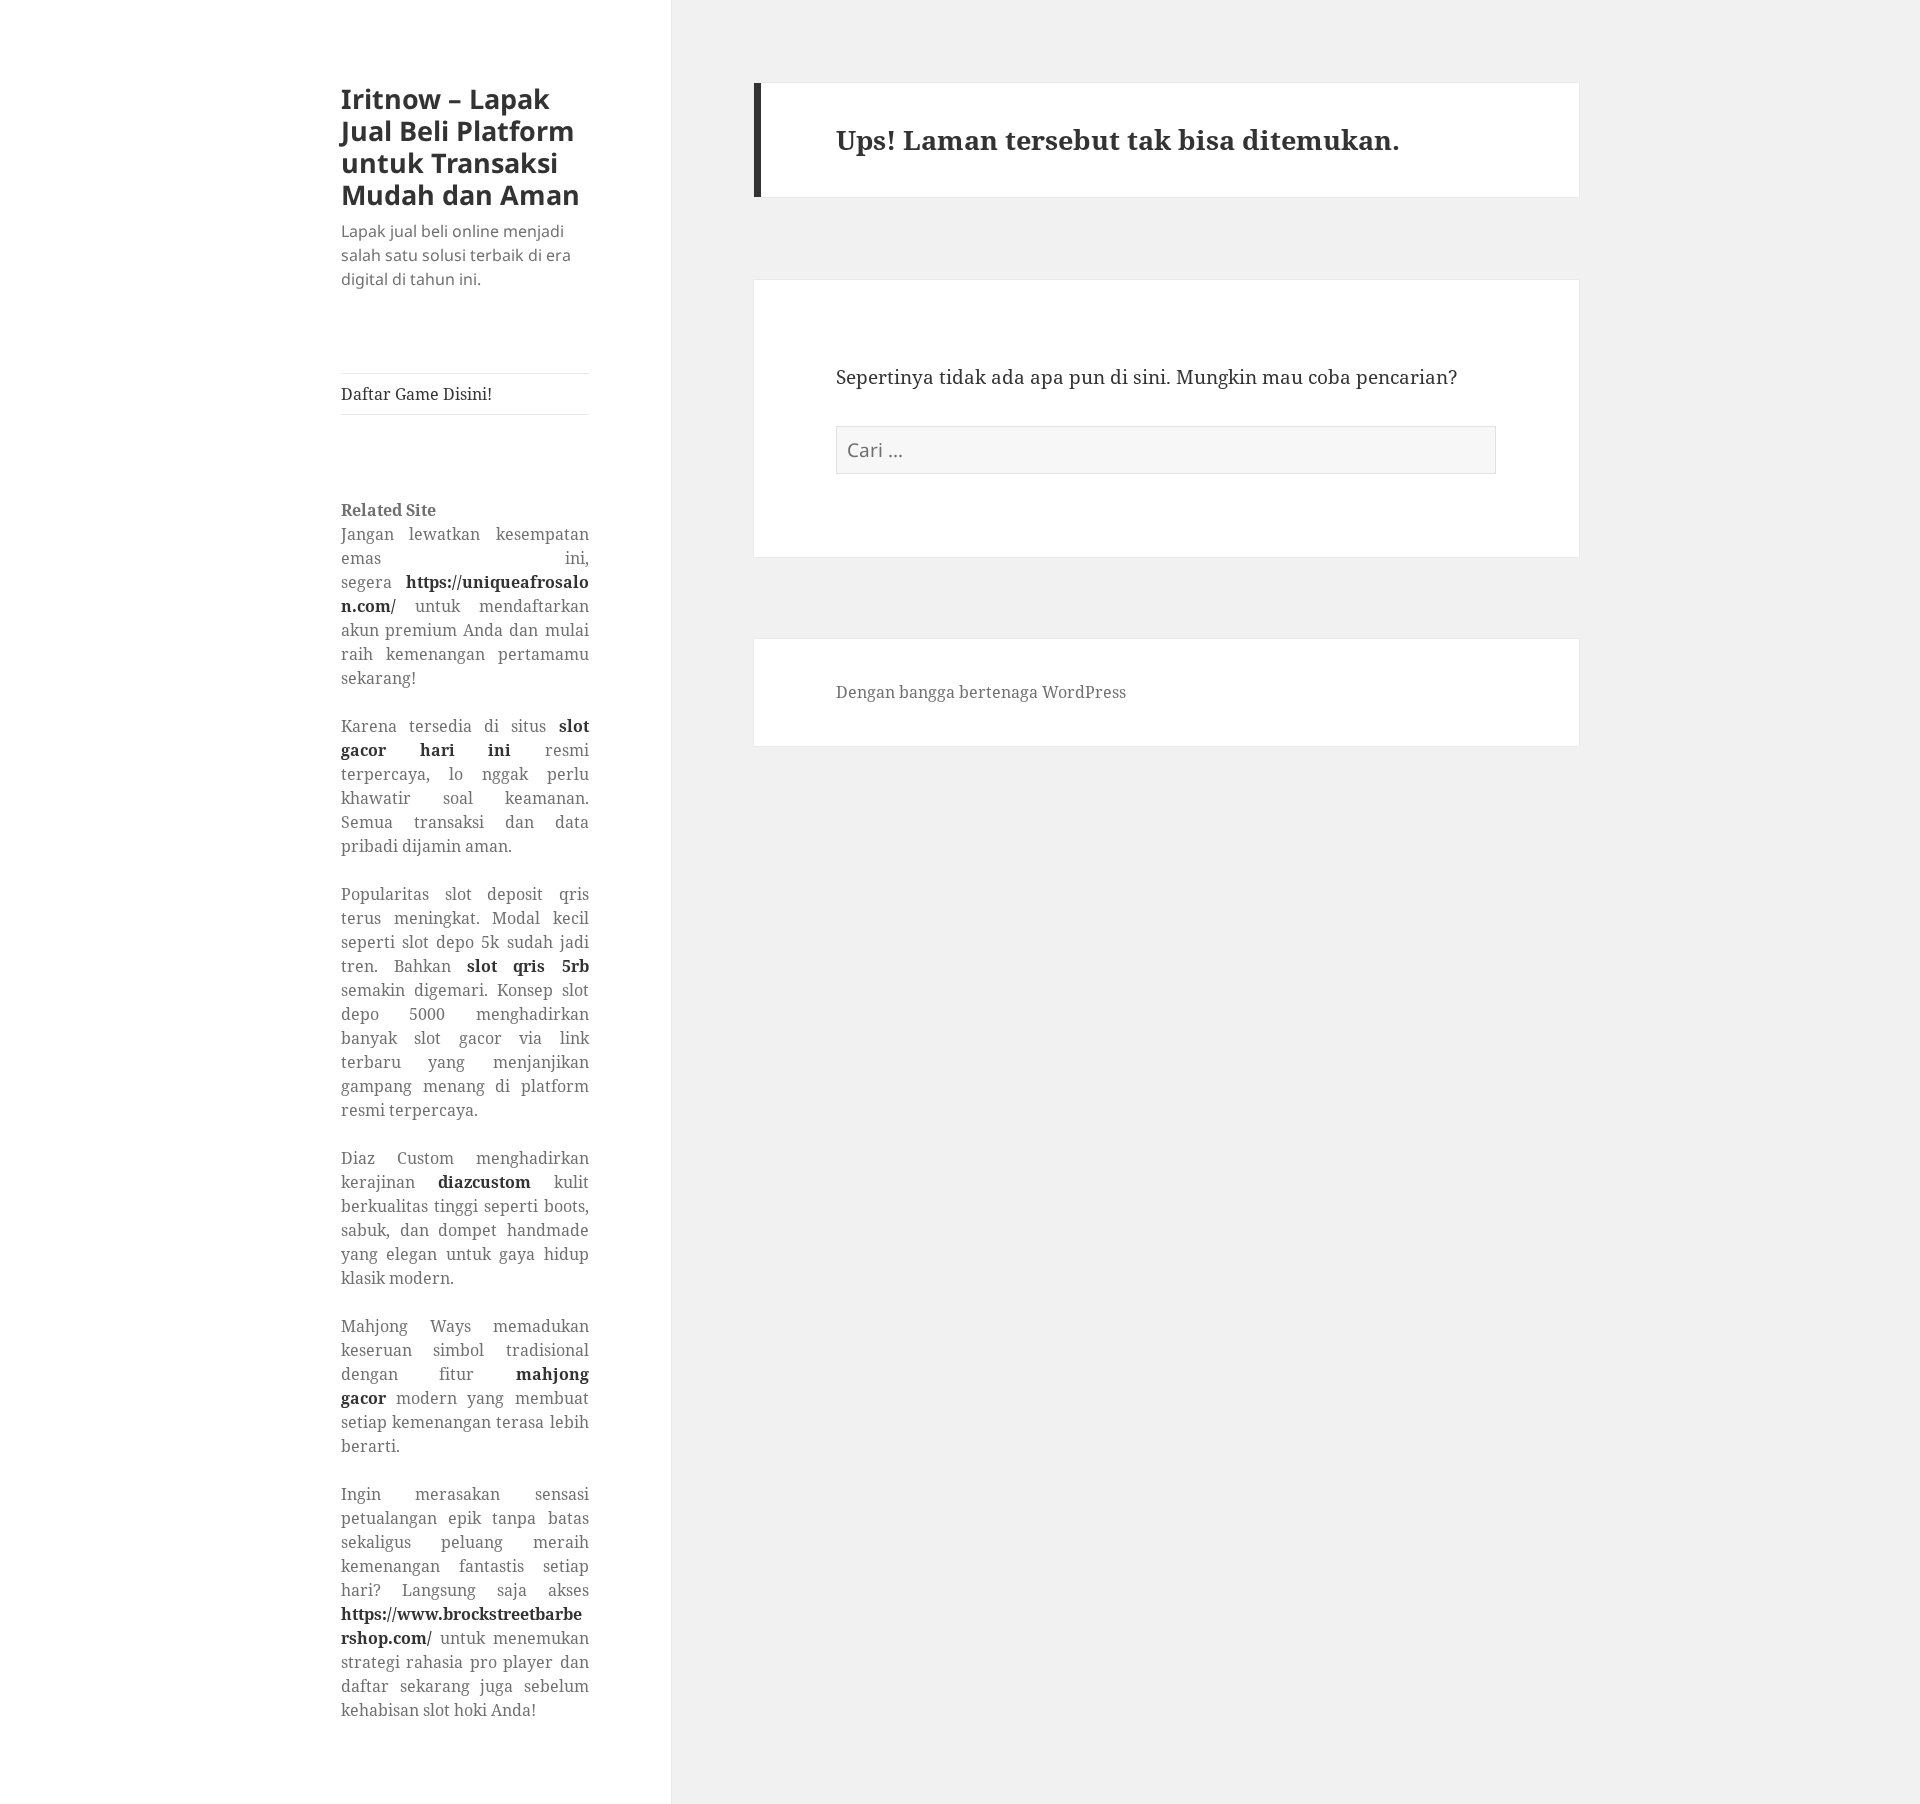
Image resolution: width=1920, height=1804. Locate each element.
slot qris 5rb (527, 966)
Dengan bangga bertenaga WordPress (981, 692)
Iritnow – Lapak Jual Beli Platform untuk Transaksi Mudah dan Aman (460, 146)
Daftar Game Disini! (416, 394)
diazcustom (484, 1182)
